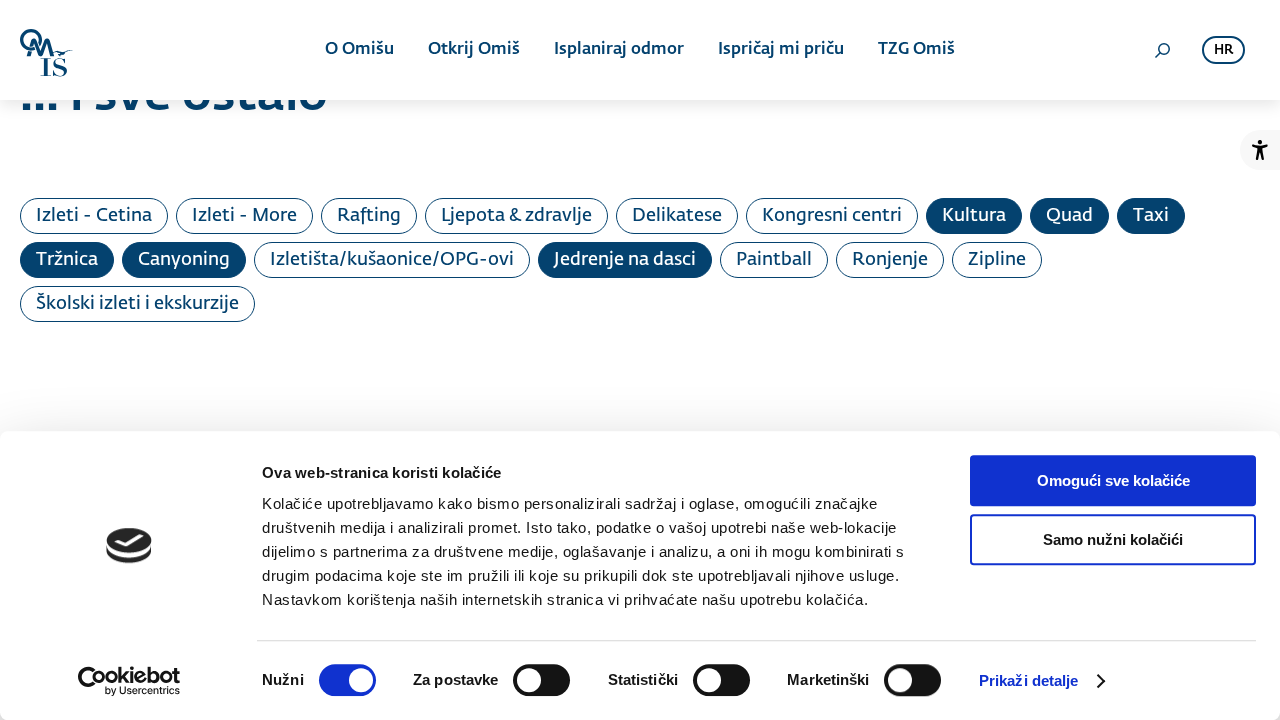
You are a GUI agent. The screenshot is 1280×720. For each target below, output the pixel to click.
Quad (1069, 216)
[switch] (541, 680)
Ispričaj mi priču (781, 50)
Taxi (1151, 216)
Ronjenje (890, 260)
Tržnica (67, 260)
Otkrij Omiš (474, 50)
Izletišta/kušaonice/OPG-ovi (392, 260)
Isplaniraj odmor (619, 50)
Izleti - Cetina (94, 216)
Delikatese (677, 216)
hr (1223, 50)
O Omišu (359, 50)
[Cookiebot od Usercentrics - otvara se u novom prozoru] (129, 681)
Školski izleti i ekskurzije (137, 304)
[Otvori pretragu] (1162, 50)
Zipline (997, 260)
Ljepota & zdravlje (516, 216)
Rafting (369, 216)
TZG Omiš (916, 50)
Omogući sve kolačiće (1113, 480)
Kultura (974, 216)
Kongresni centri (832, 216)
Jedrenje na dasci (625, 260)
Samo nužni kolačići (1113, 539)
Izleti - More (244, 216)
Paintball (774, 260)
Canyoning (184, 260)
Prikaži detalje (1029, 680)
